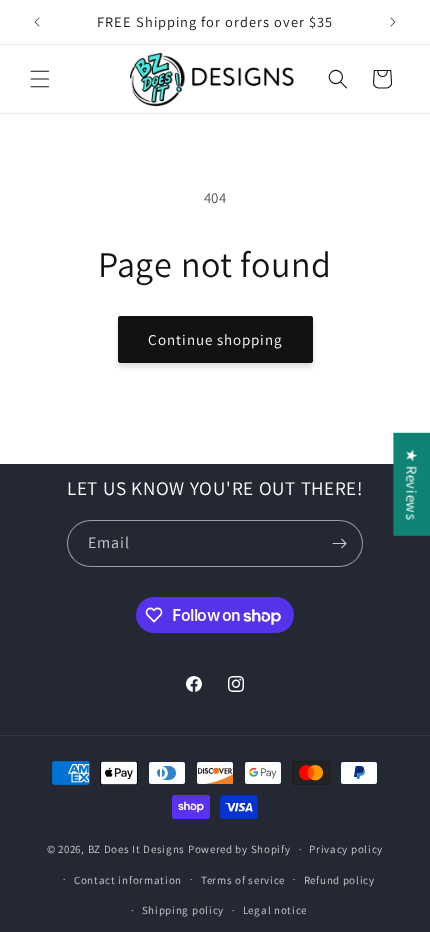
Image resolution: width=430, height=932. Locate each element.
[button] (40, 79)
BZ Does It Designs (137, 849)
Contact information (128, 880)
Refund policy (339, 880)
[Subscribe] (340, 543)
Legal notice (275, 910)
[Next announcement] (393, 22)
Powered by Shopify (239, 849)
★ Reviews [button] (411, 484)
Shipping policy (183, 910)
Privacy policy (346, 849)
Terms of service (243, 880)
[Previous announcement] (37, 22)
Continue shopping (215, 339)
